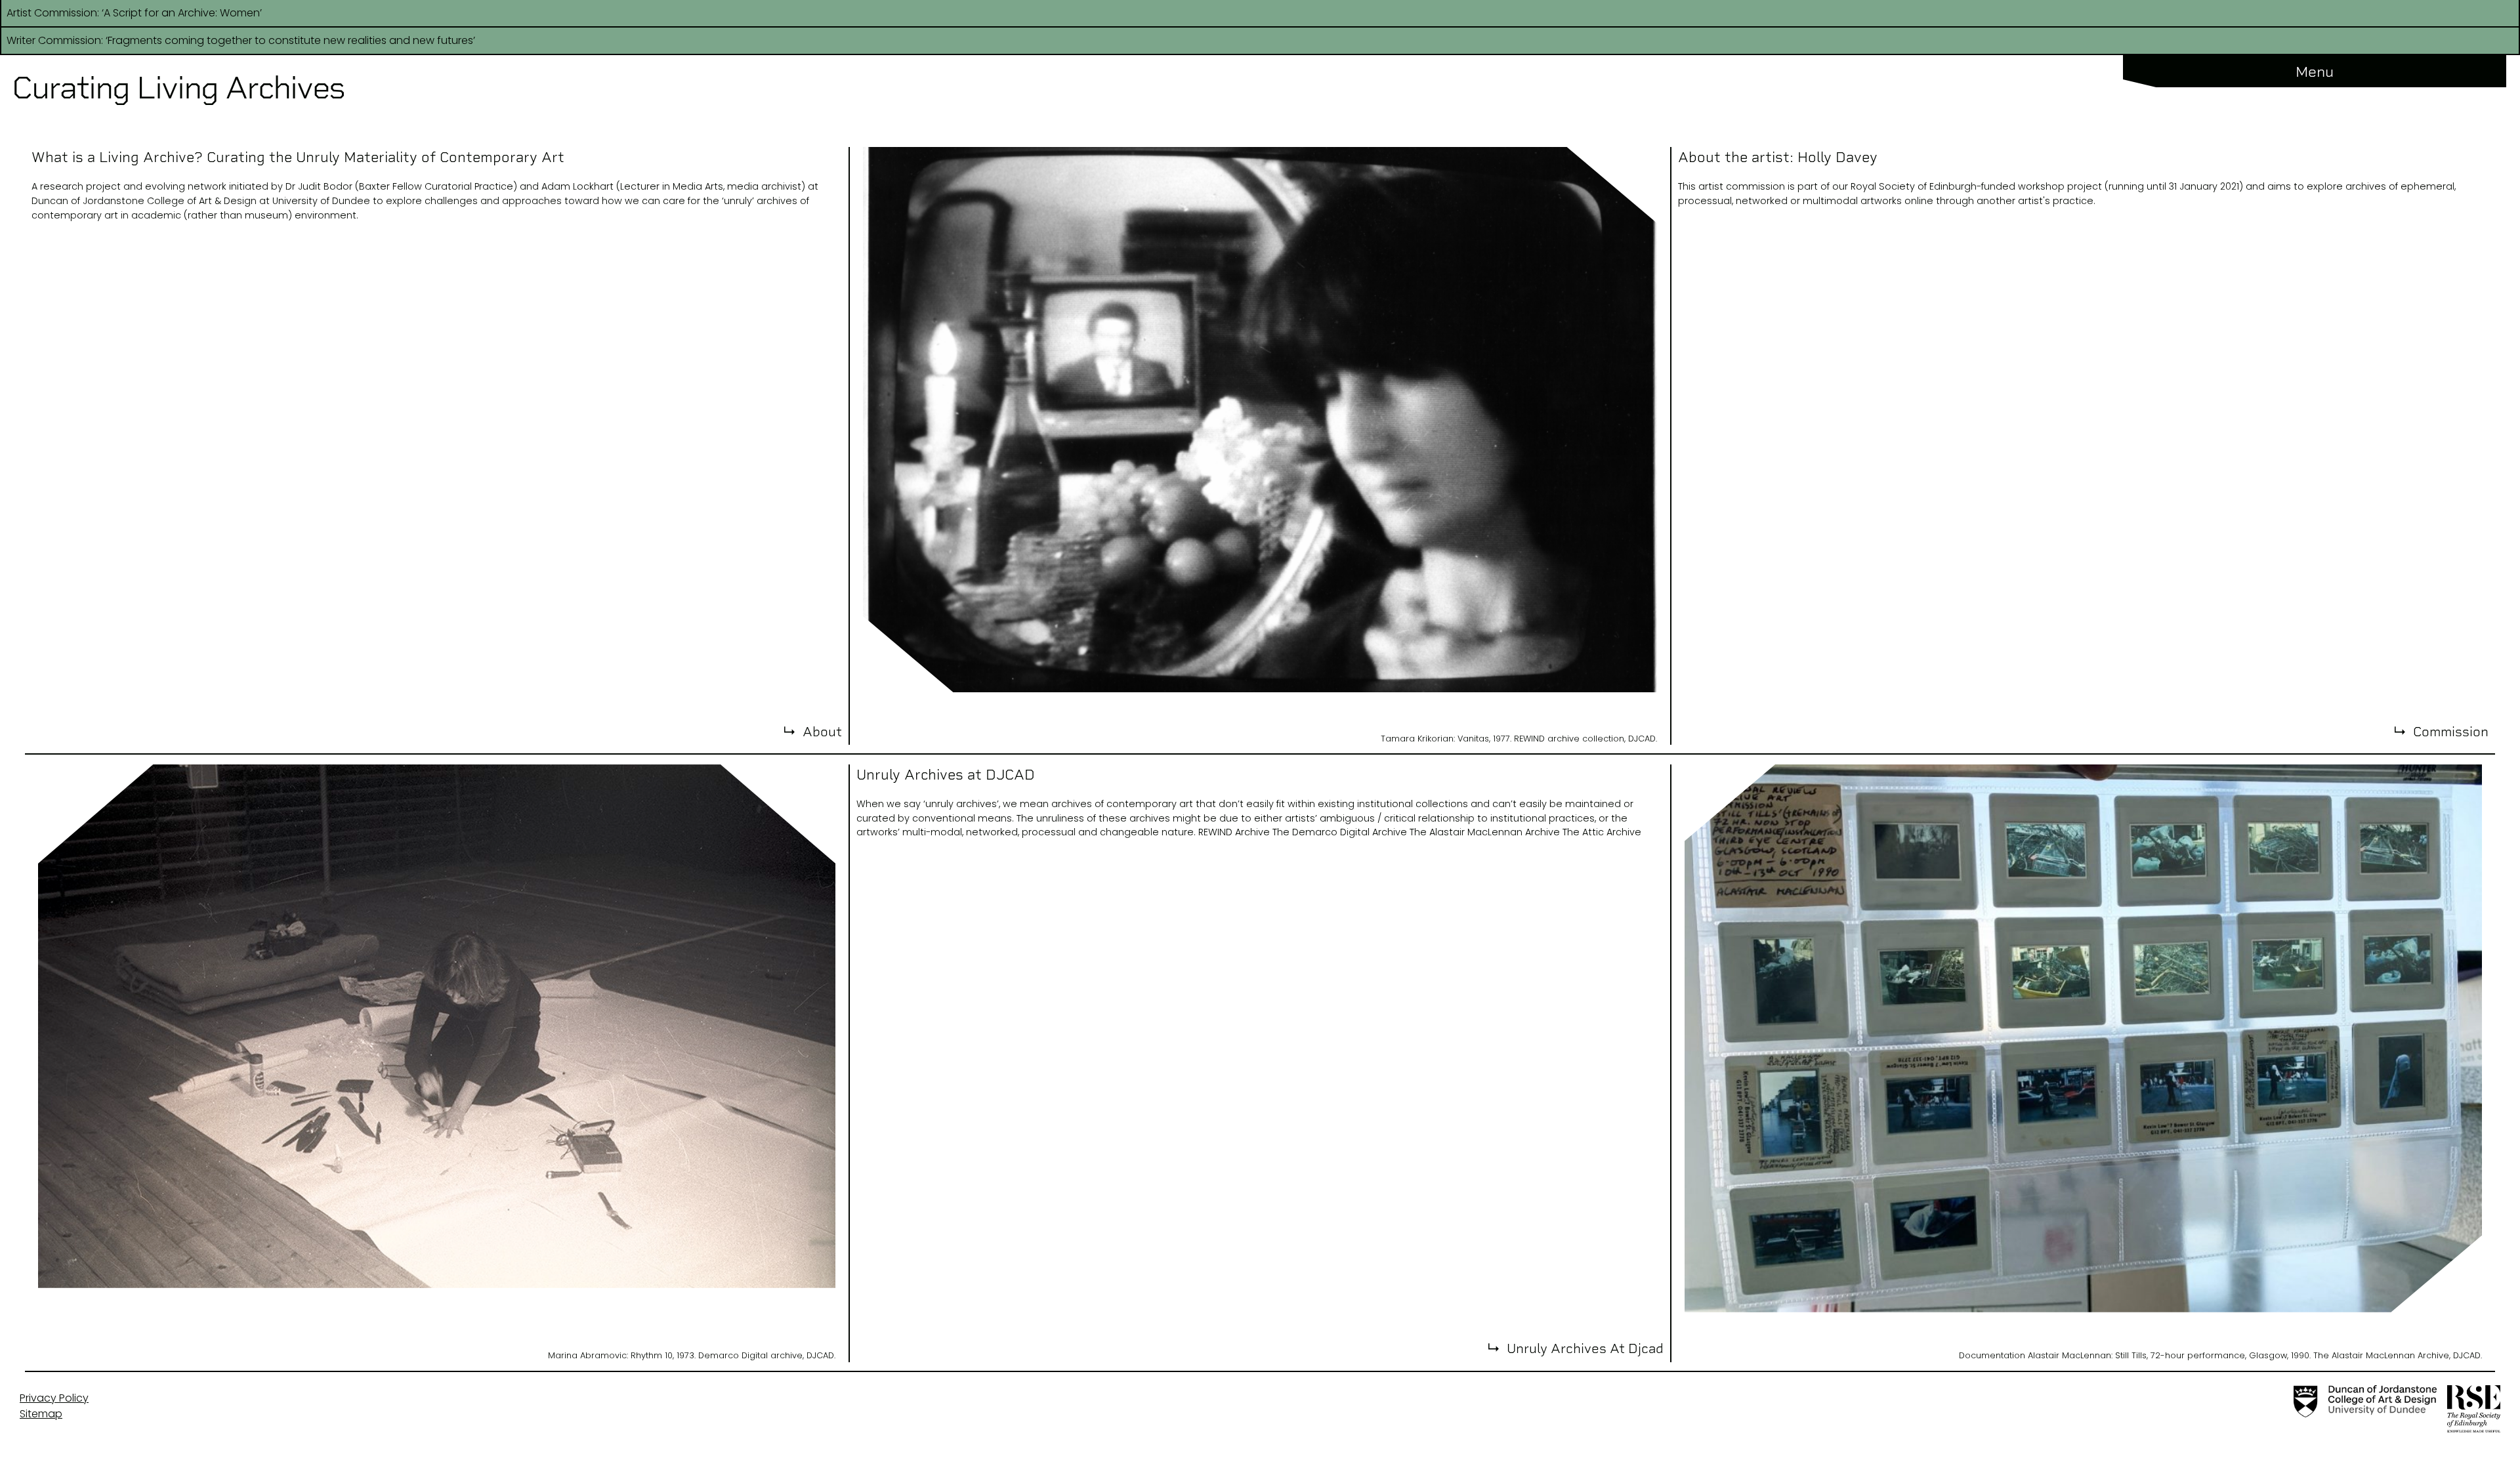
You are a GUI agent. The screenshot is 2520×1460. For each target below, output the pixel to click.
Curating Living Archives (178, 88)
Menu (2315, 72)
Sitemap (41, 1414)
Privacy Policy (54, 1398)
